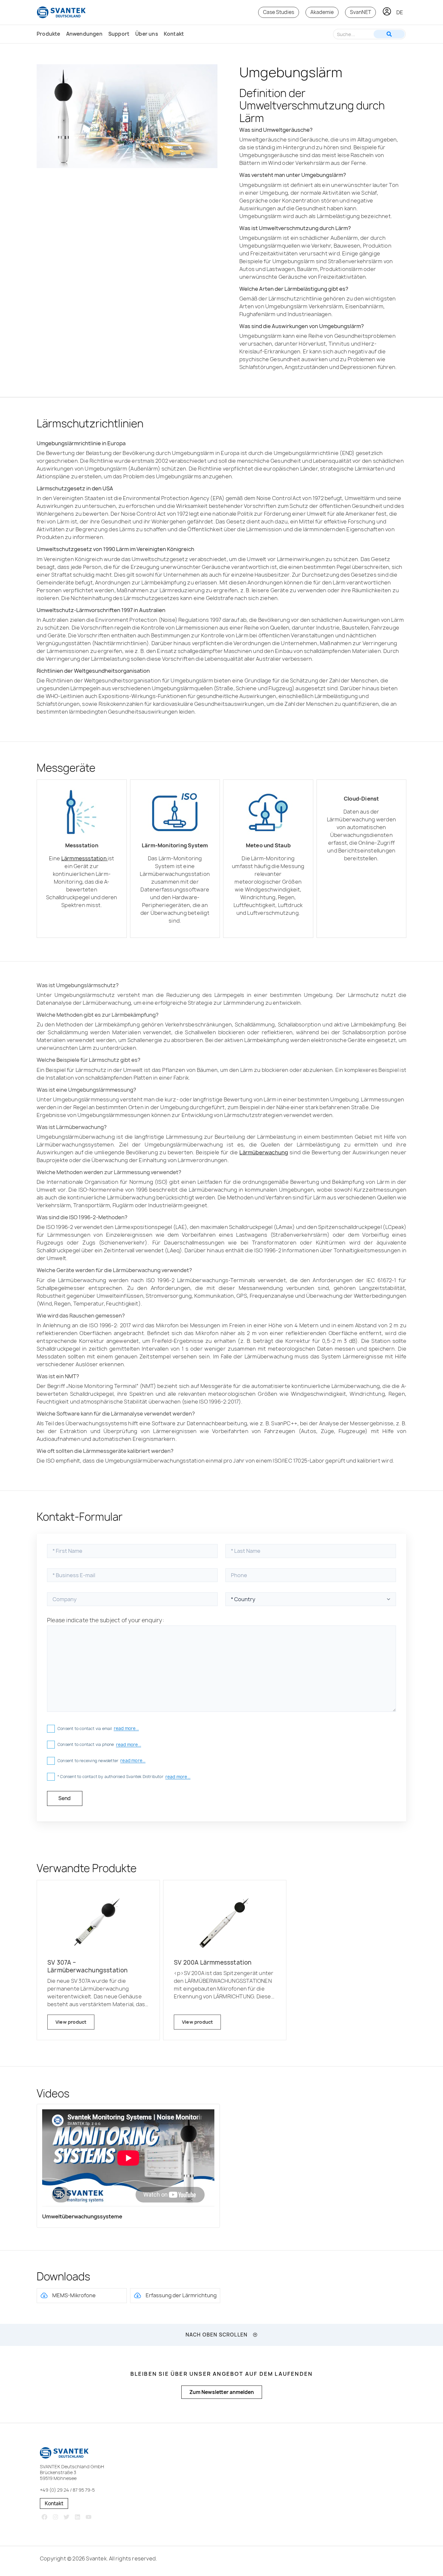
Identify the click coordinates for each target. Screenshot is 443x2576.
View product (71, 2022)
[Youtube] (88, 2517)
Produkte (48, 34)
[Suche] (389, 34)
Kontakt (174, 34)
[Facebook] (45, 2517)
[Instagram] (56, 2517)
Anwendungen (84, 34)
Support (119, 34)
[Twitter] (67, 2517)
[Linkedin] (77, 2517)
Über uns (147, 34)
